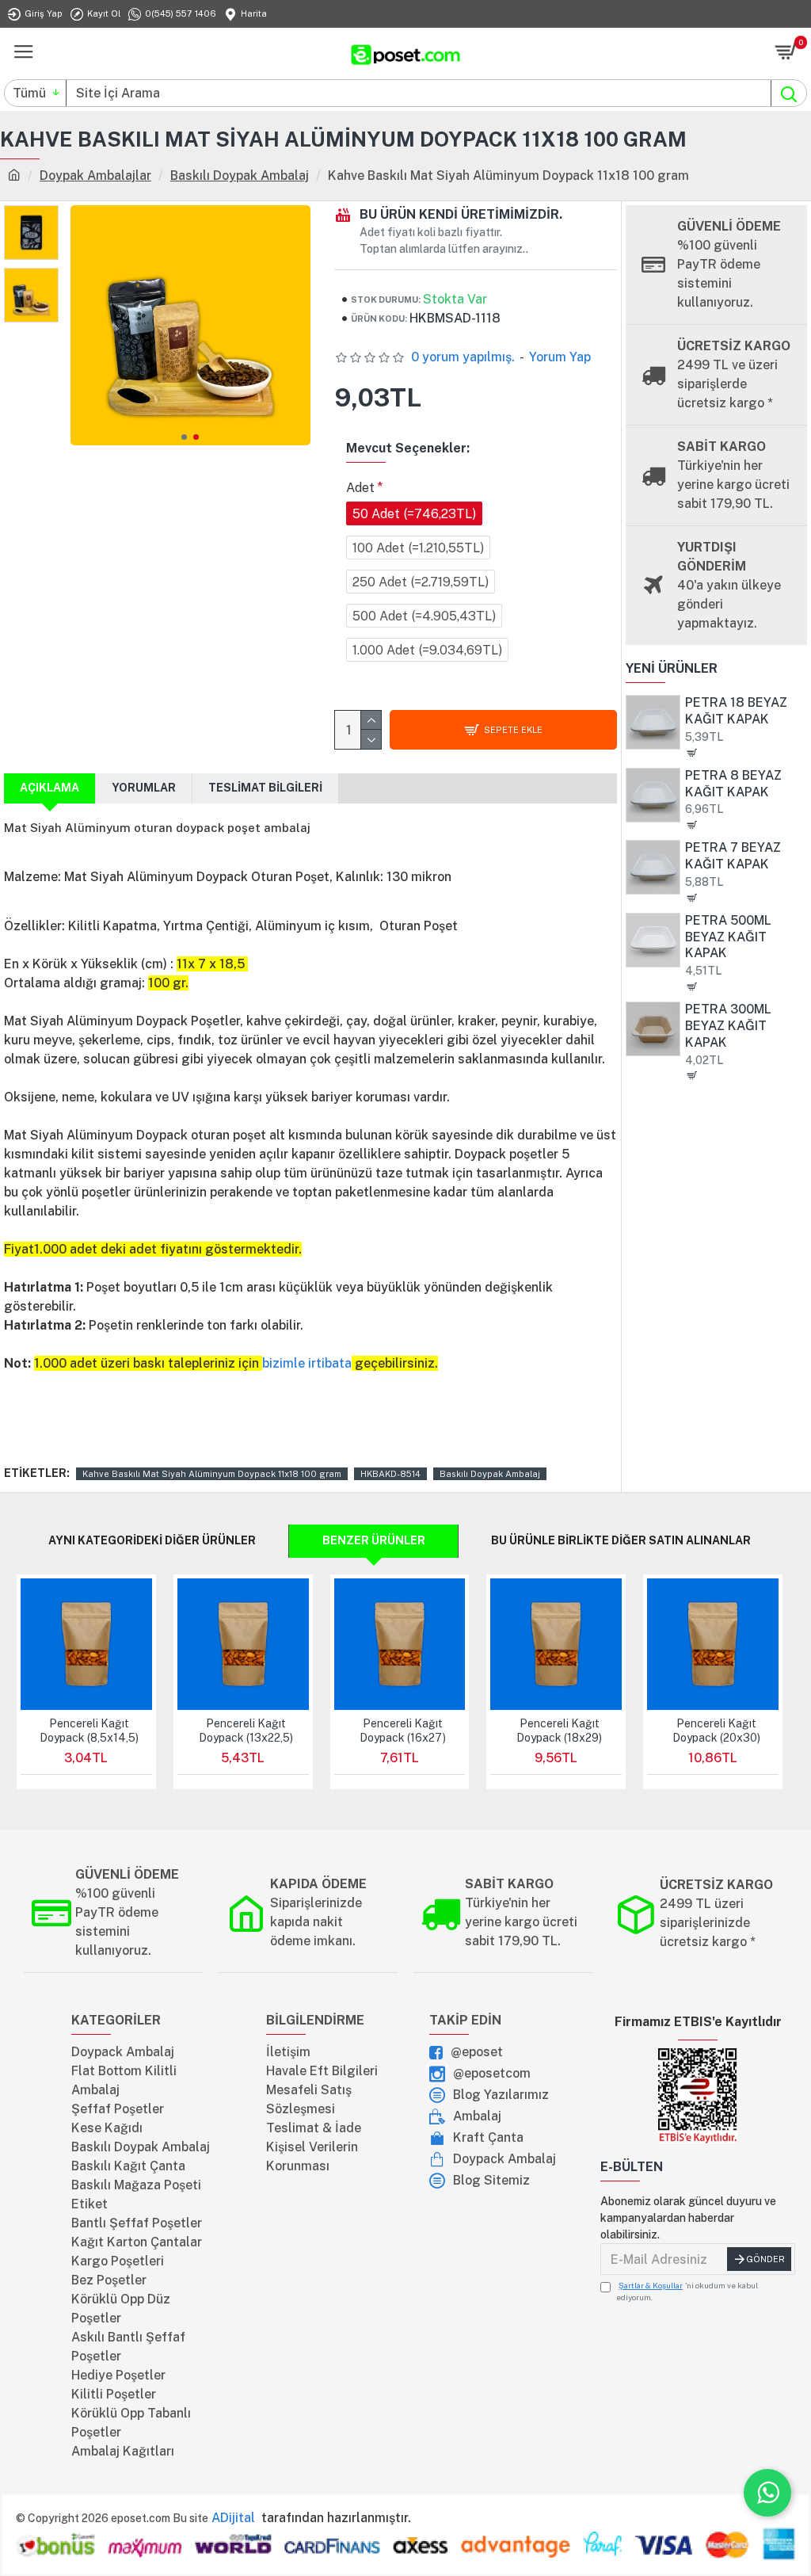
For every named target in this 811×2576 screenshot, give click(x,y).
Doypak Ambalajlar (95, 176)
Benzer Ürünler (374, 1540)
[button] (184, 437)
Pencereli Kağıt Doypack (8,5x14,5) (89, 1731)
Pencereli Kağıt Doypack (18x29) (559, 1731)
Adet (360, 488)
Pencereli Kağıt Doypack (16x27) (403, 1731)
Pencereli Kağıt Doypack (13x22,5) (246, 1731)
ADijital (235, 2518)
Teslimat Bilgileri (265, 788)
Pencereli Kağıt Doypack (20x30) (716, 1731)
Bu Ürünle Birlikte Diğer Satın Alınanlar (621, 1540)
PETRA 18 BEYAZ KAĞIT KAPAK (736, 711)
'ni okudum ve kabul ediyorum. (687, 2291)
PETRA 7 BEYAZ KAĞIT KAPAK (733, 856)
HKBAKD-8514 (390, 1474)
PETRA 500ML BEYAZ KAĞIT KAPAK (728, 937)
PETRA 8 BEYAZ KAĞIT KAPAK (733, 784)
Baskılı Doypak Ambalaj (240, 176)
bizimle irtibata (307, 1363)
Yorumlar (144, 788)
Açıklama (49, 788)
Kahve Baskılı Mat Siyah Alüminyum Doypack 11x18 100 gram (212, 1474)
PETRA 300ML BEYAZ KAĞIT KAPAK (728, 1026)
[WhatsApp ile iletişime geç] (767, 2493)
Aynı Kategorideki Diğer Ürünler (152, 1540)
